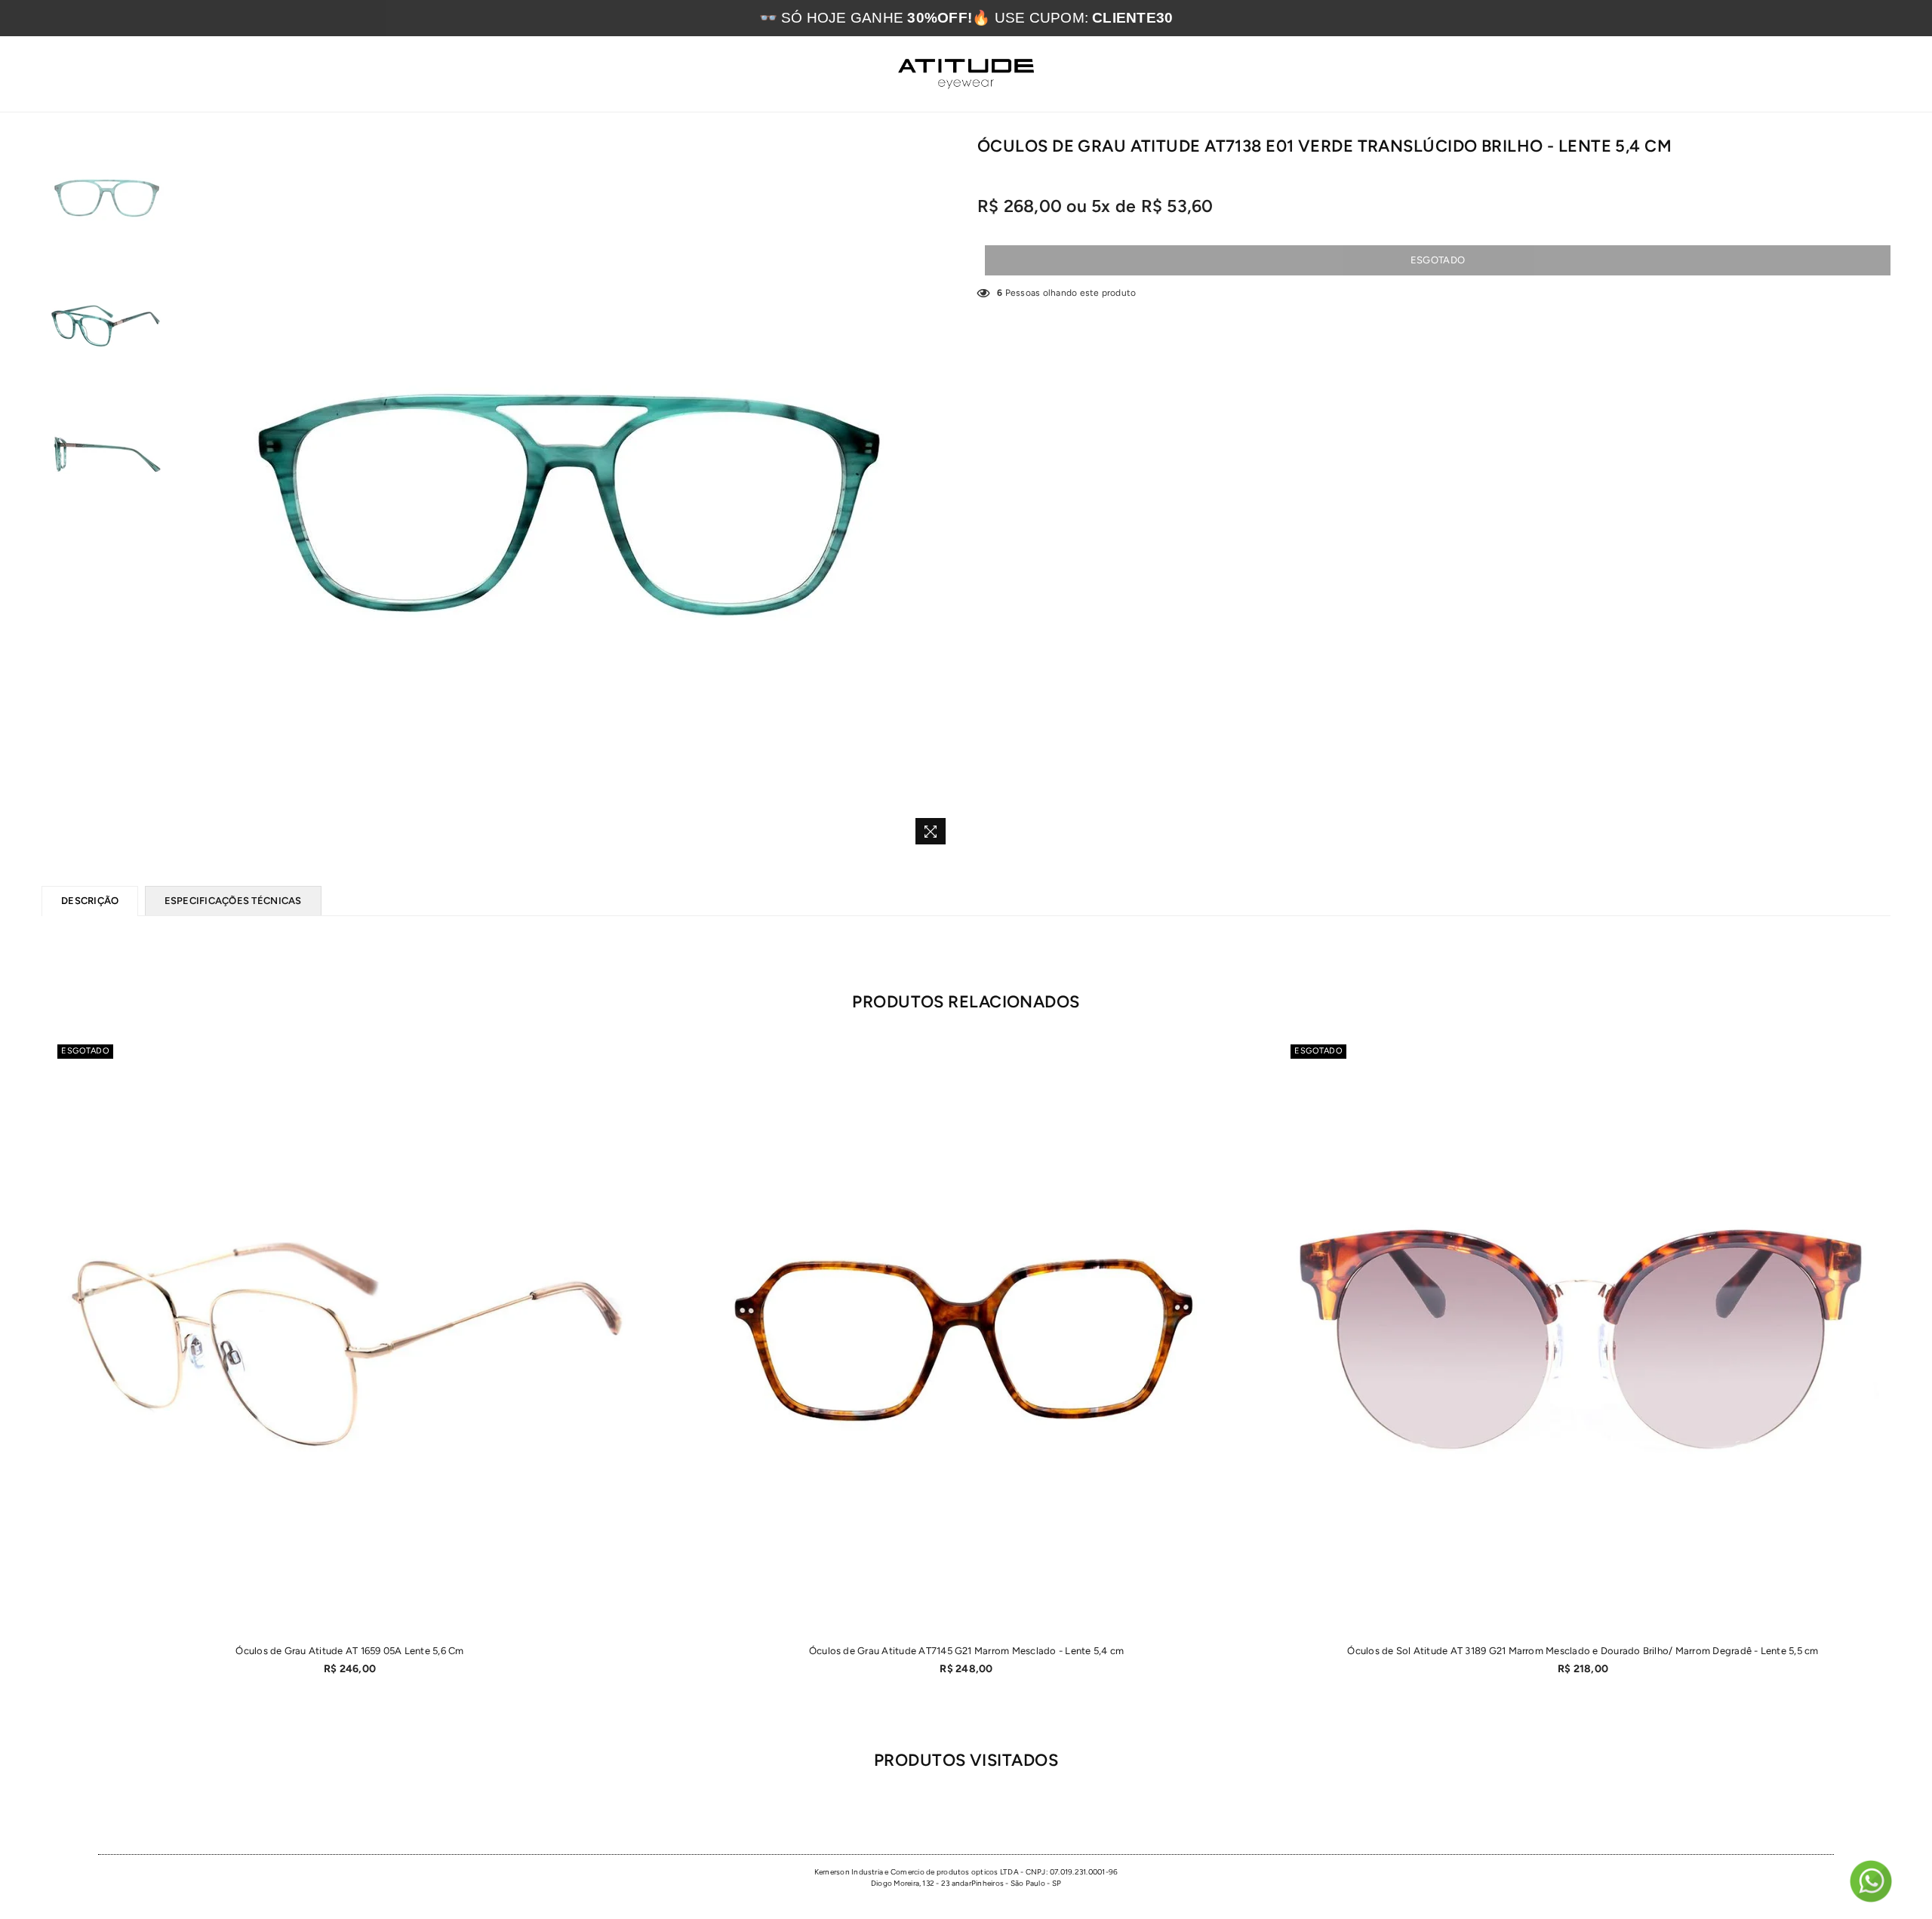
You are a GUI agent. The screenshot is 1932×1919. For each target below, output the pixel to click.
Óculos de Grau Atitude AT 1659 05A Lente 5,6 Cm (349, 1651)
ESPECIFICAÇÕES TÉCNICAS (233, 901)
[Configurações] (1844, 74)
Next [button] (941, 494)
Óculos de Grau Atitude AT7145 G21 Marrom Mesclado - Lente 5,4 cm (966, 1651)
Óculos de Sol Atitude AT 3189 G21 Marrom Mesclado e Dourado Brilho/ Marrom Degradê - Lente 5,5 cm (1583, 1651)
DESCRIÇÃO (90, 901)
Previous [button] (192, 494)
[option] (567, 494)
